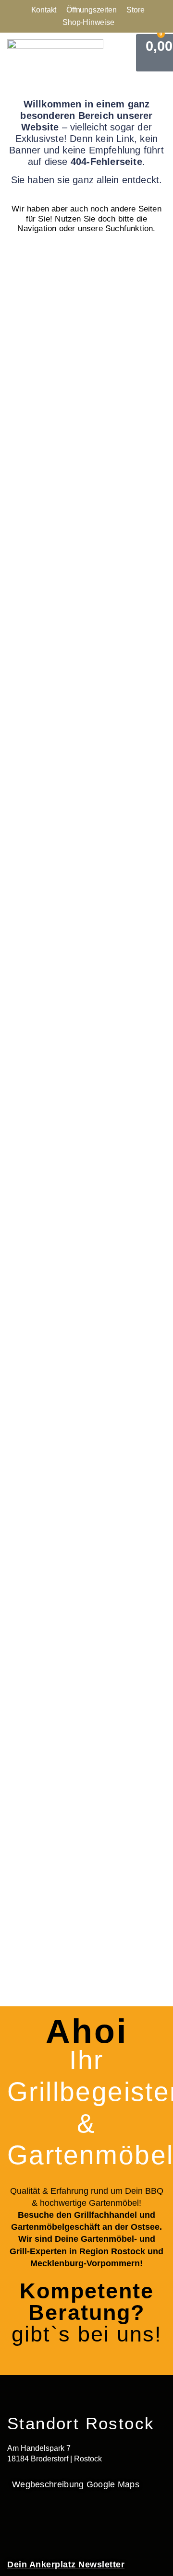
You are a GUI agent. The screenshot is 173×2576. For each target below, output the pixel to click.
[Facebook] (14, 2524)
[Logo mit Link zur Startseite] (55, 53)
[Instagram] (43, 2524)
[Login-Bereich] (130, 53)
